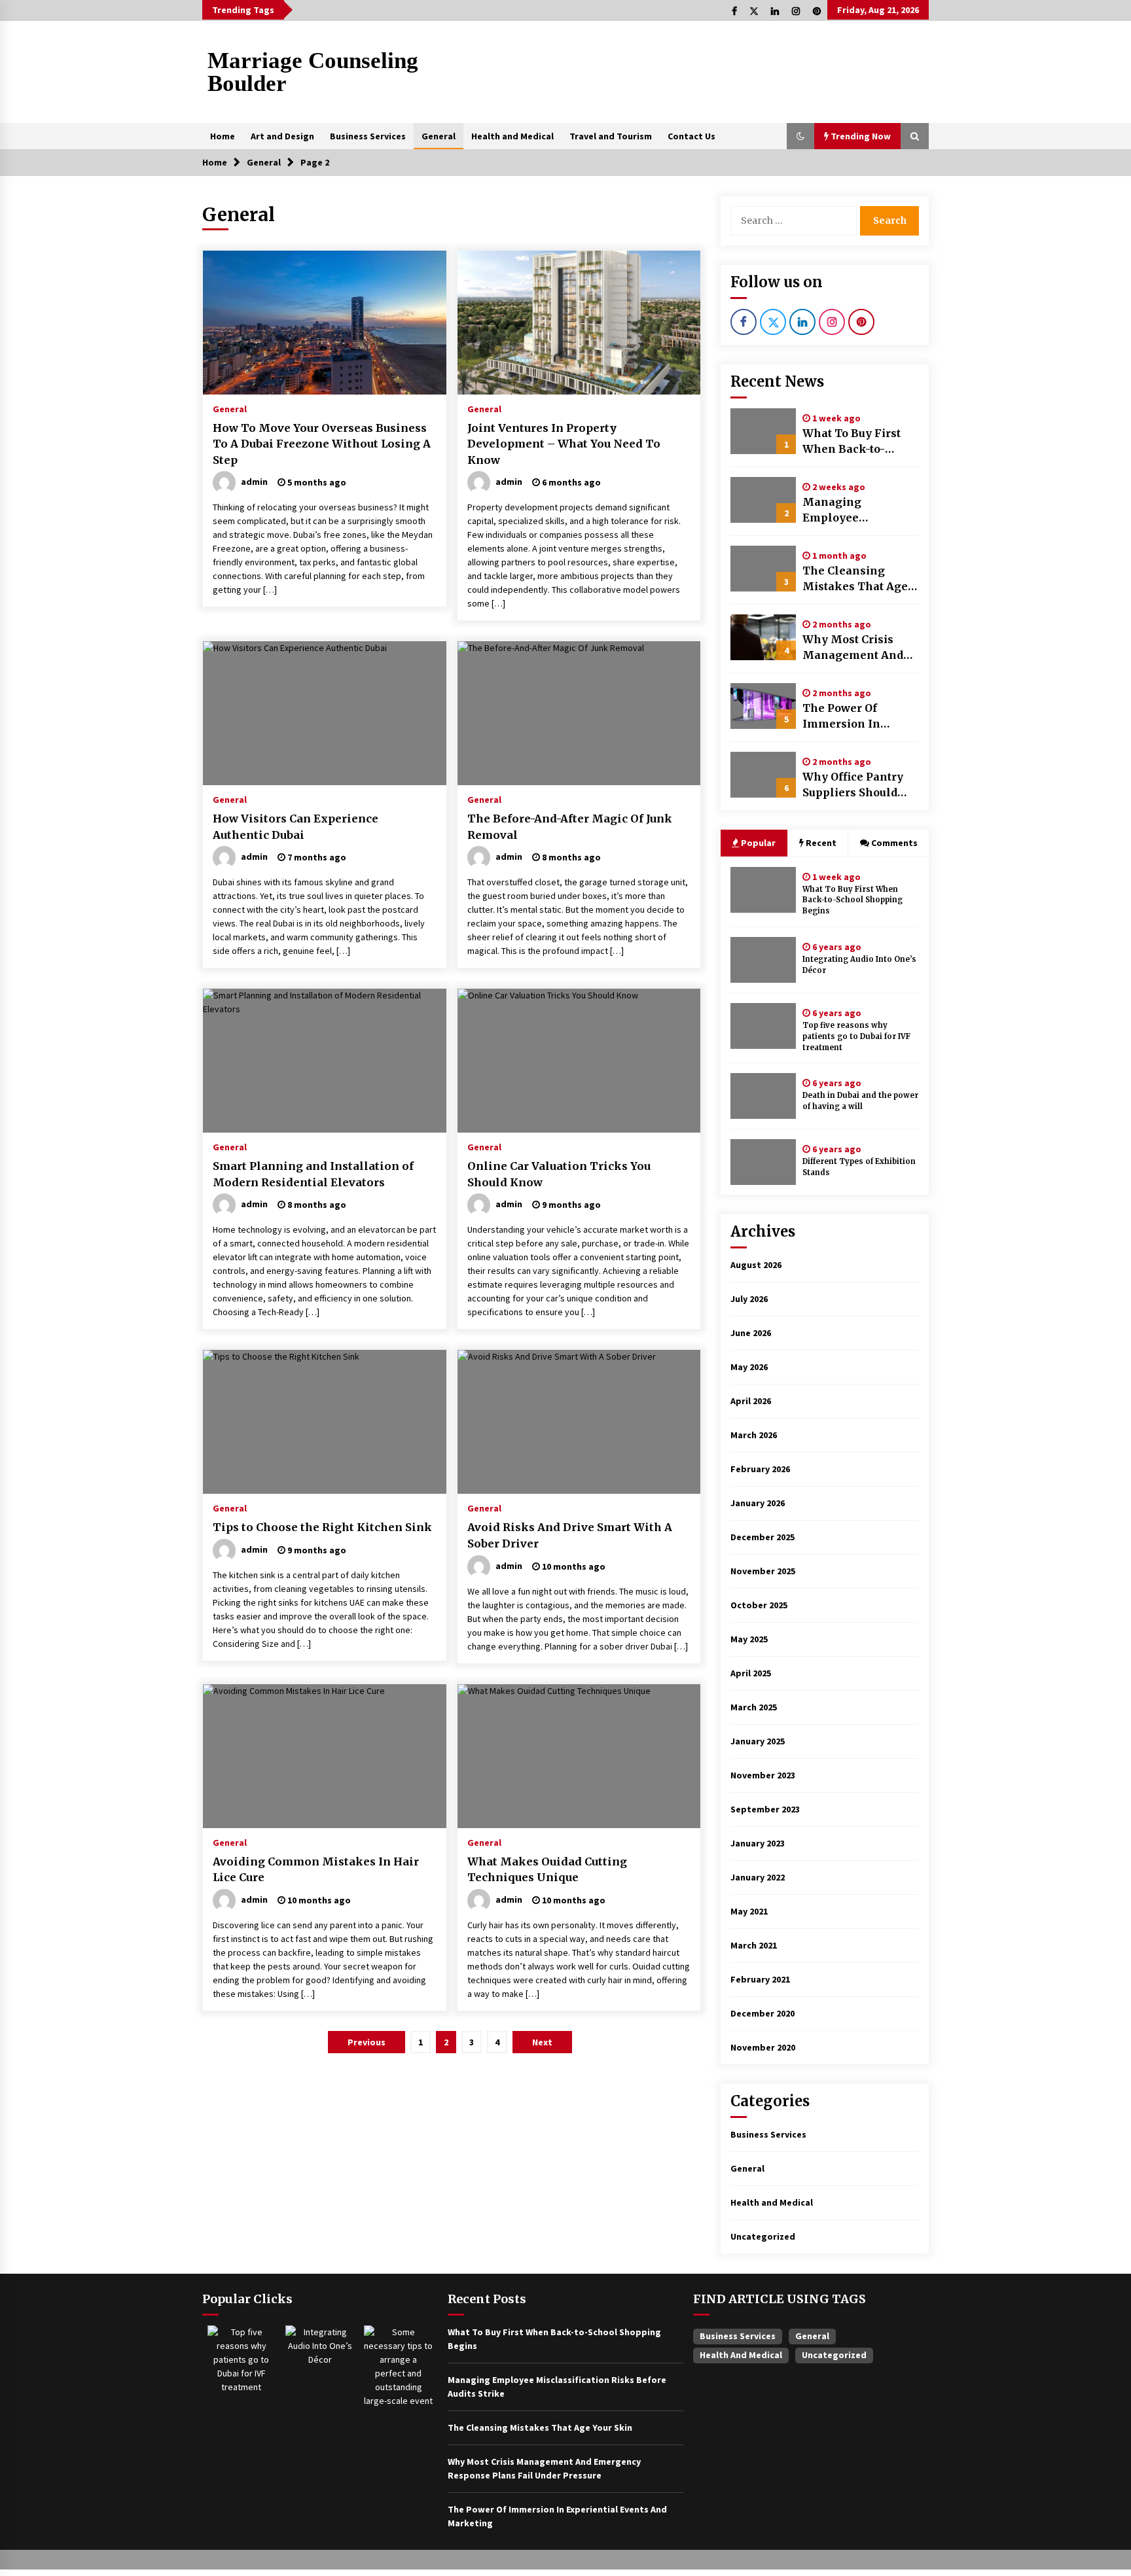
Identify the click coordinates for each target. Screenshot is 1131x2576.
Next (542, 2042)
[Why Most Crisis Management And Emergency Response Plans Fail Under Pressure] (763, 637)
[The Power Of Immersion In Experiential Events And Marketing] (763, 706)
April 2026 (751, 1401)
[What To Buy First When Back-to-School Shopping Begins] (763, 431)
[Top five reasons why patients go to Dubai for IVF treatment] (763, 1026)
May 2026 (749, 1367)
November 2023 (763, 1775)
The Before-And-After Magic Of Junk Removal (570, 827)
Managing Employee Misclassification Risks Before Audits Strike (857, 510)
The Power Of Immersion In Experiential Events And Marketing (858, 716)
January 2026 (758, 1503)
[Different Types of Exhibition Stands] (763, 1162)
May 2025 (749, 1639)
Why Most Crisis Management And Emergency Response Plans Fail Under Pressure (859, 648)
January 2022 (758, 1877)
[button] (800, 136)
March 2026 (754, 1435)
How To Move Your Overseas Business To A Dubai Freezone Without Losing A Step (322, 444)
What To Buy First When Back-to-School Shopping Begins (852, 442)
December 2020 (763, 2013)
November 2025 (763, 1571)
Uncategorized (763, 2236)
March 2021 (754, 1945)
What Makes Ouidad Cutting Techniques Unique (547, 1870)
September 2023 (765, 1809)
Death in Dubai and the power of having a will (860, 1101)
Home (223, 136)
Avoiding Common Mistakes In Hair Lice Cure (316, 1870)
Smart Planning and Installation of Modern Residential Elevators (313, 1174)
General (439, 136)
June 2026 (751, 1333)
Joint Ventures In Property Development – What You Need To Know (564, 444)
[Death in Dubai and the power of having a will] (763, 1096)
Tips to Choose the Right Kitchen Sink (322, 1527)
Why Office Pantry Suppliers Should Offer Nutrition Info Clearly (857, 785)
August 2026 (756, 1265)
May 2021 (749, 1911)
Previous (367, 2042)
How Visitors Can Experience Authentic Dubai (296, 827)
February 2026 (760, 1469)
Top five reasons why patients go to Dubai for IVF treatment (856, 1036)
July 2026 (749, 1299)
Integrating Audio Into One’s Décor (859, 965)
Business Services (368, 136)
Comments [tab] (894, 843)
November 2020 (763, 2047)
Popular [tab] (757, 843)
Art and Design (282, 136)
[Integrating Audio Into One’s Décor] (763, 960)
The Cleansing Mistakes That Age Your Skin (855, 579)
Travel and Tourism (611, 136)
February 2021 (760, 1979)
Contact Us (691, 136)
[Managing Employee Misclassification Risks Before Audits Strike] (763, 500)
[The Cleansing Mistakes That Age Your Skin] (763, 569)
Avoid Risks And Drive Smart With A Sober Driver (570, 1535)
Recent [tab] (821, 843)
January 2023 (758, 1843)
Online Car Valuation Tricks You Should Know (559, 1174)
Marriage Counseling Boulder (313, 72)
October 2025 (759, 1605)
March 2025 (754, 1707)
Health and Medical (512, 136)
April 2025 (751, 1673)
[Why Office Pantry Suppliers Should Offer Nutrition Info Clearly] (763, 775)
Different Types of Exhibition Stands (859, 1167)
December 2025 (763, 1537)
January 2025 (758, 1741)
